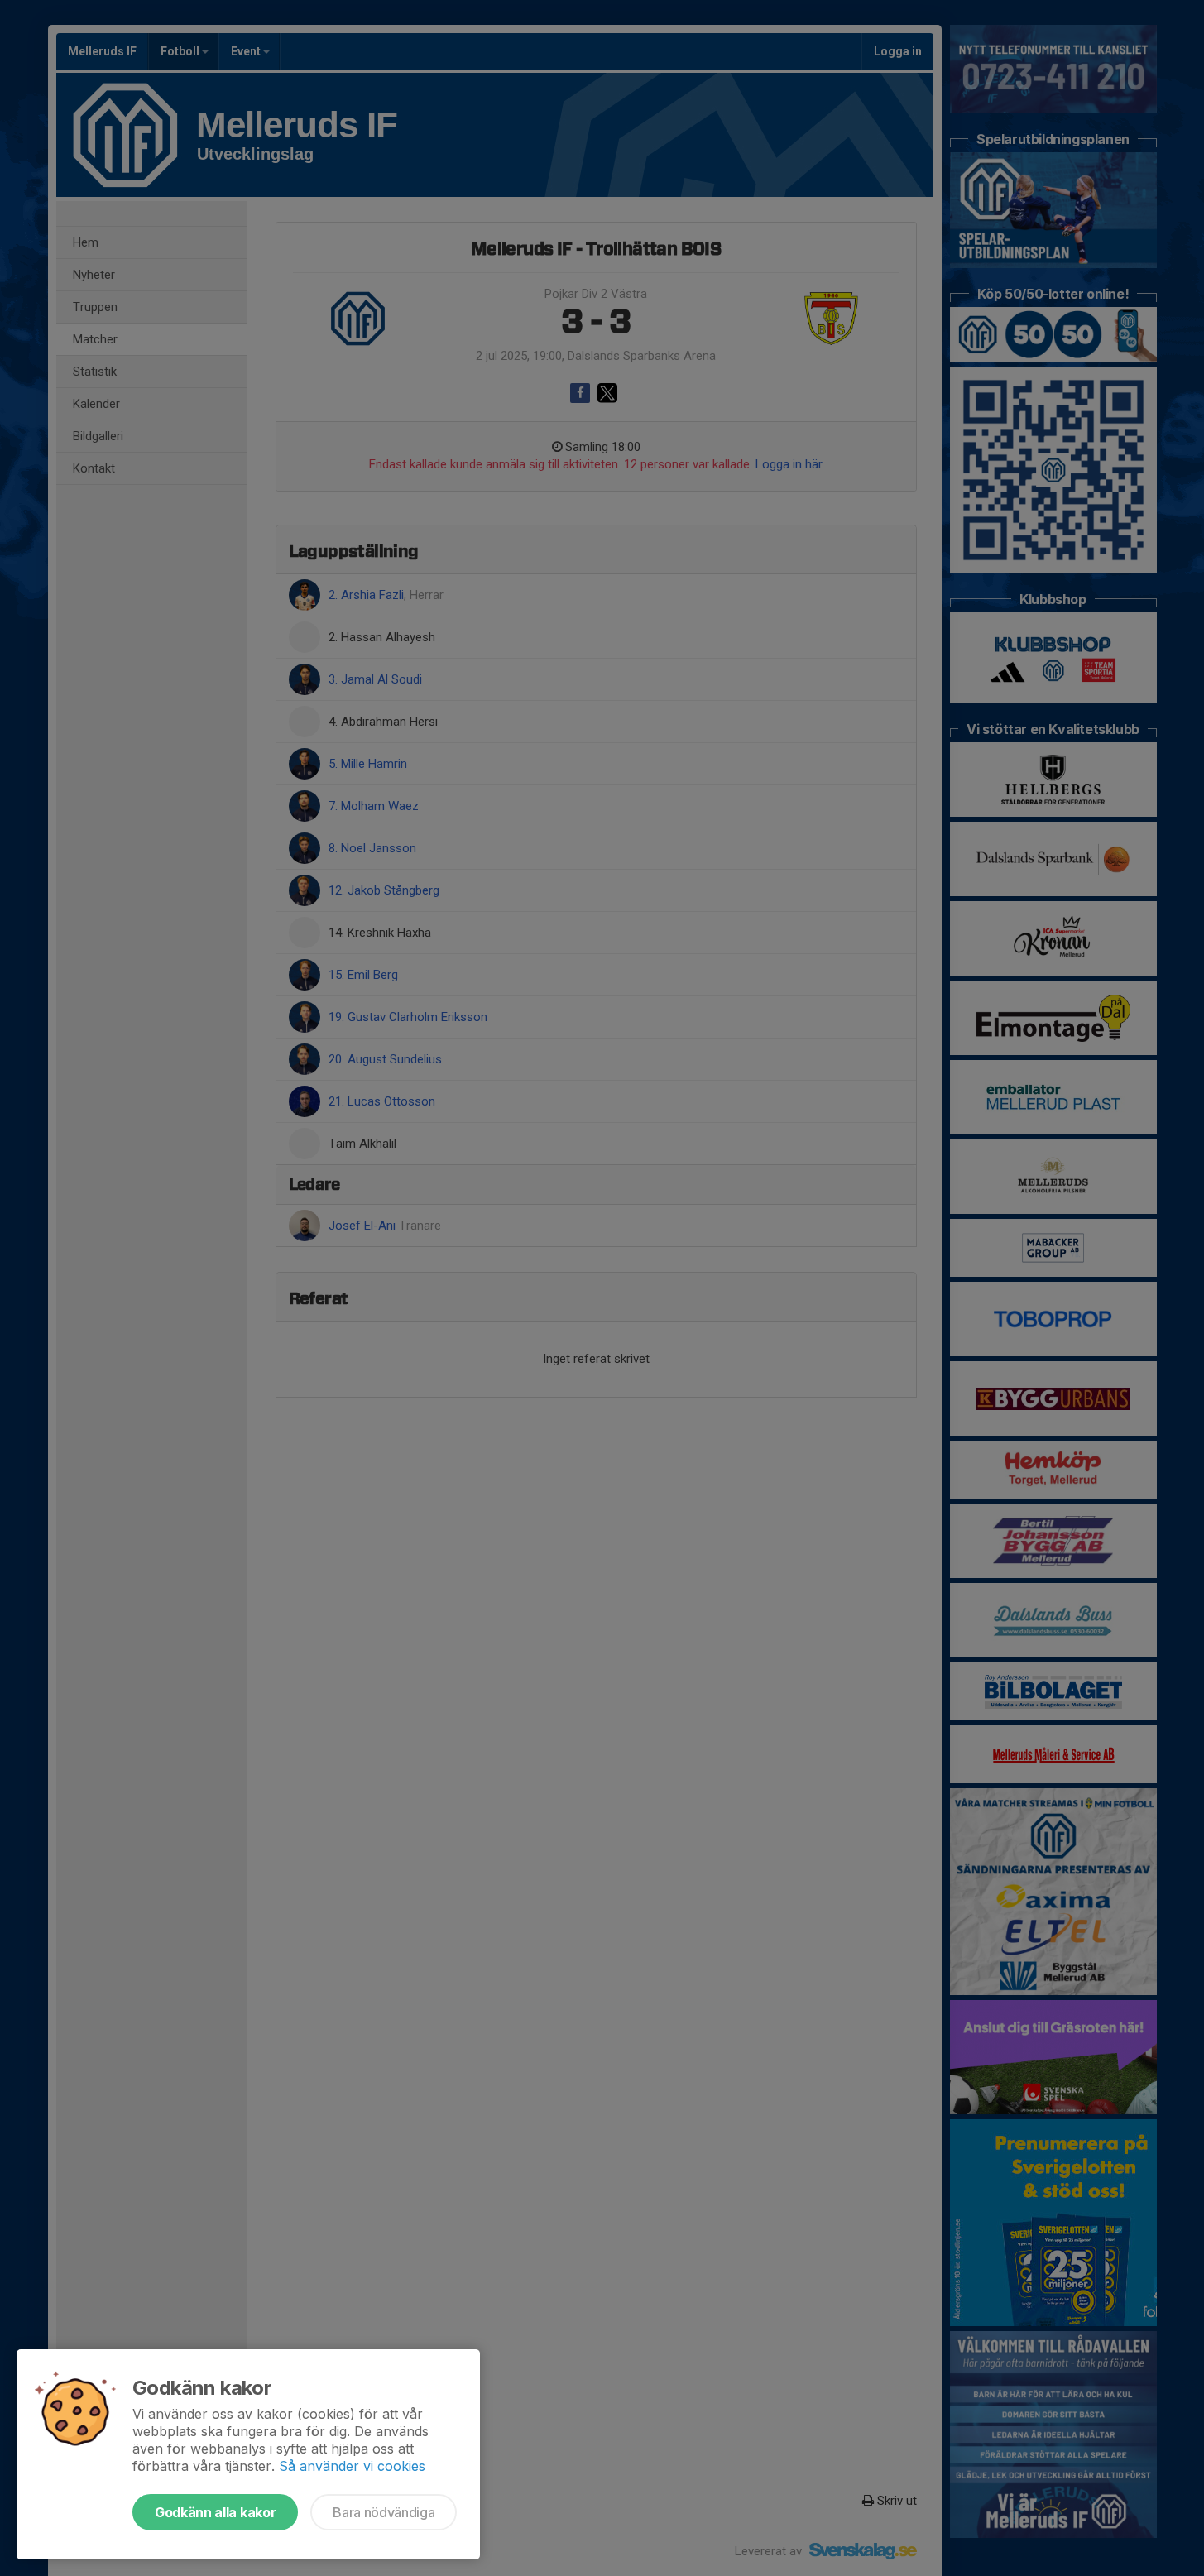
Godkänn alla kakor (215, 2512)
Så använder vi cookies (352, 2466)
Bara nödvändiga (384, 2512)
